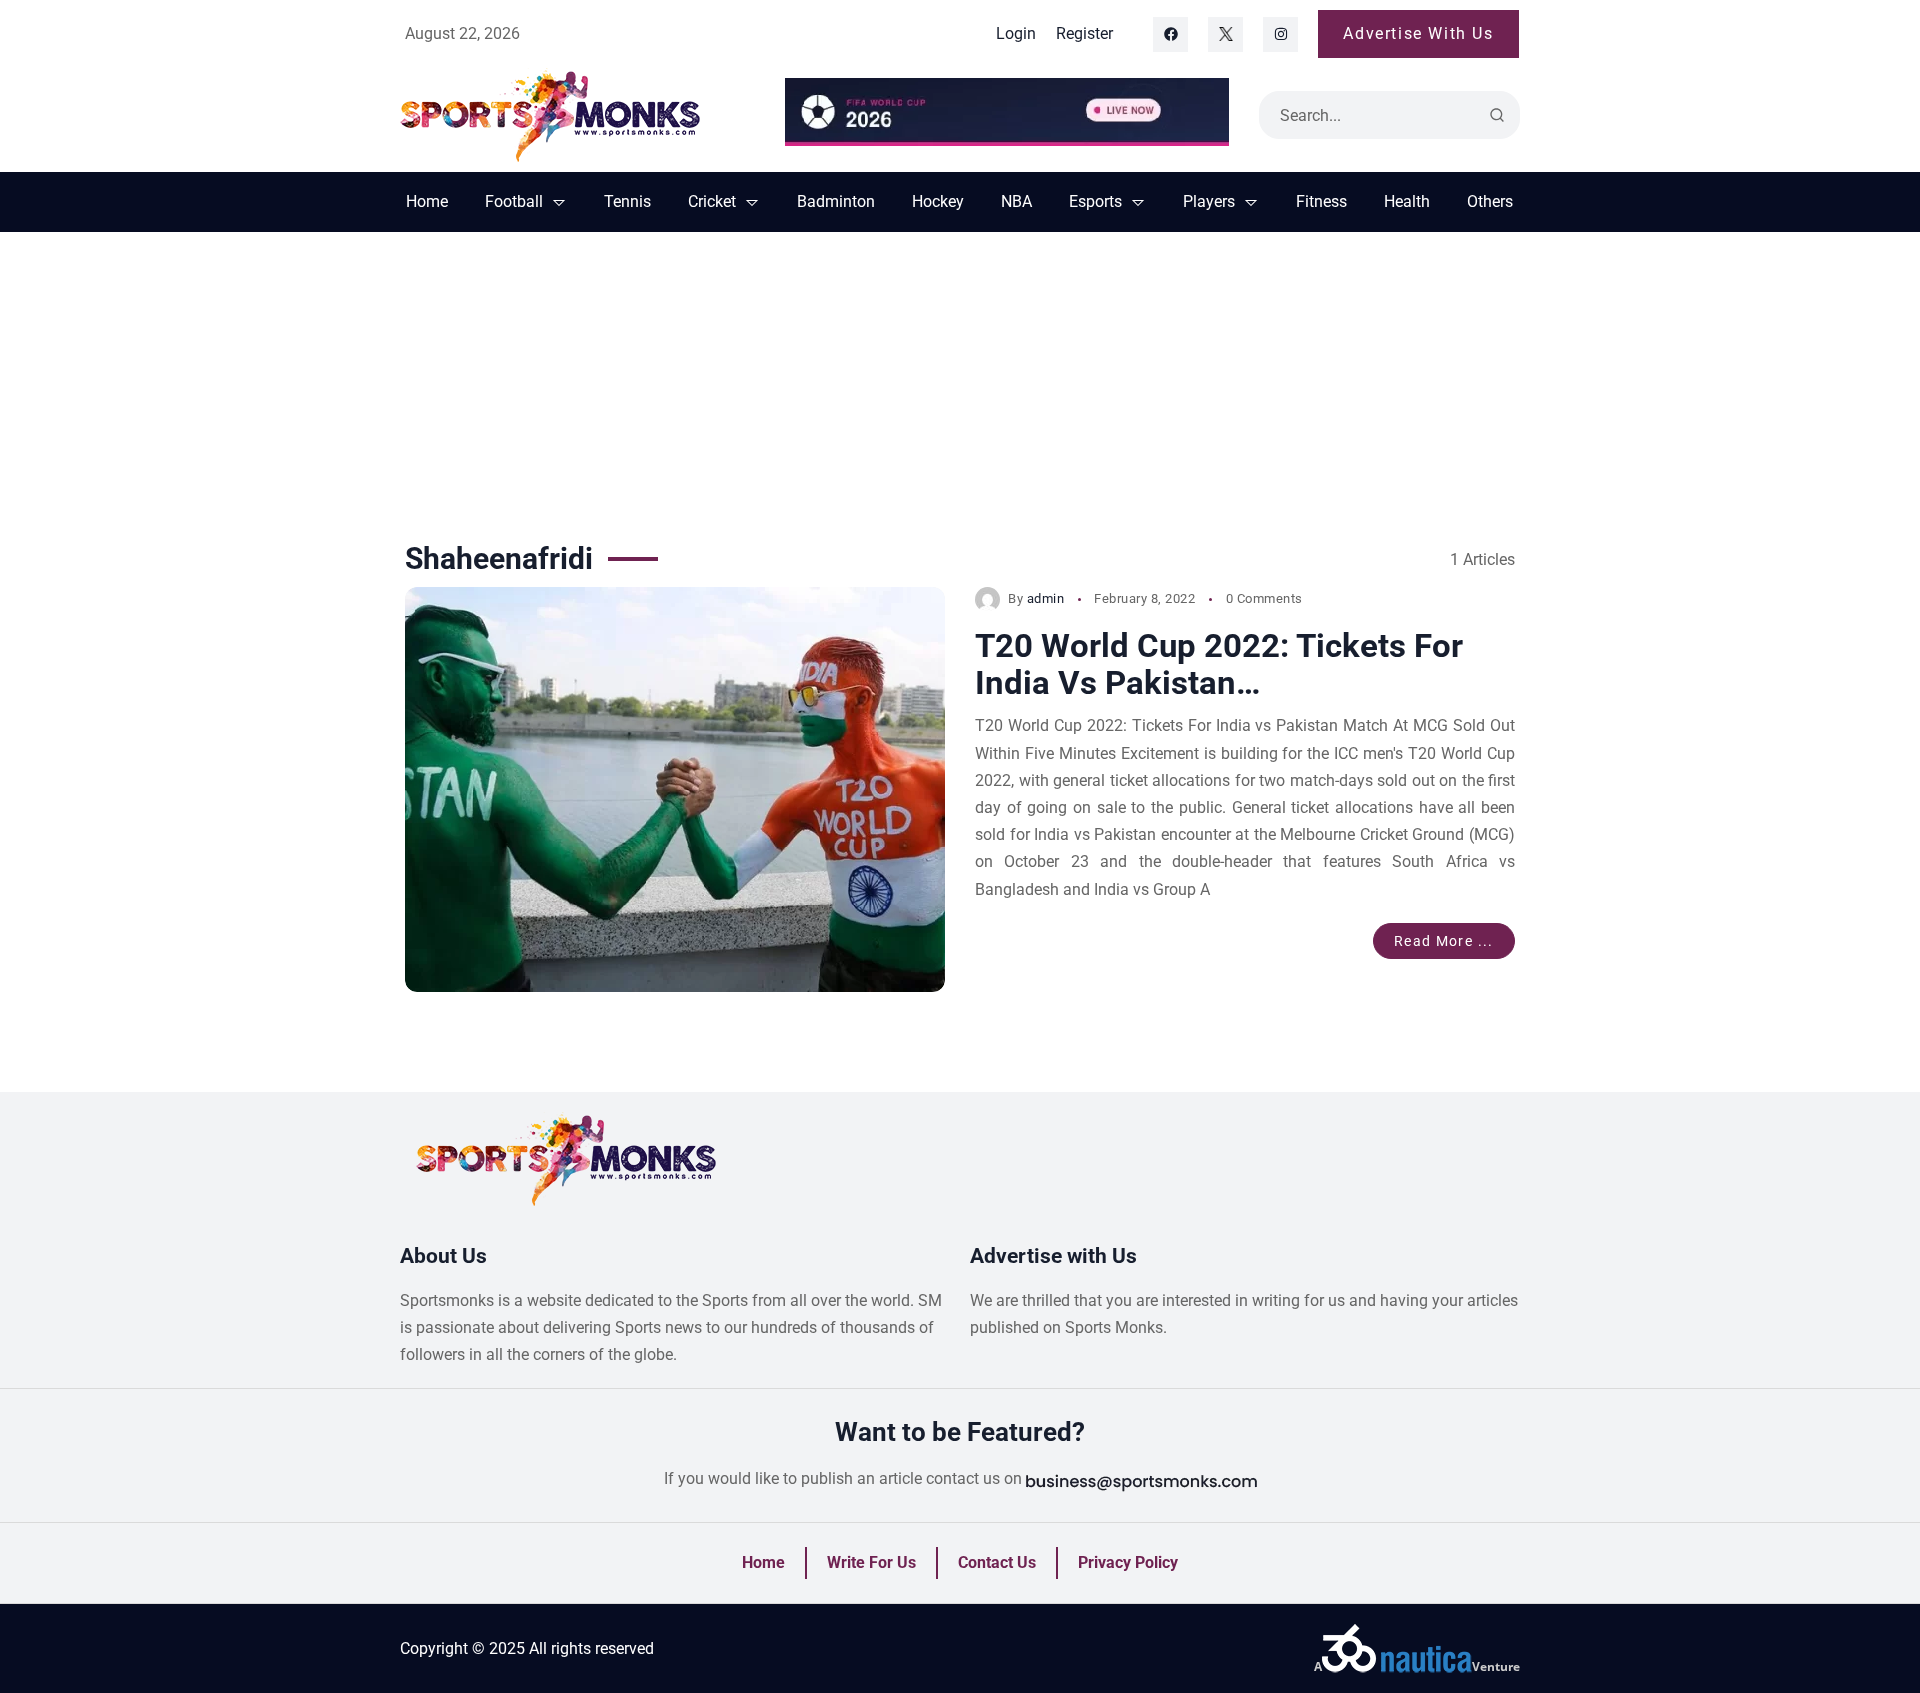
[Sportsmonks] (577, 115)
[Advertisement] (960, 382)
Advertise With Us (1418, 33)
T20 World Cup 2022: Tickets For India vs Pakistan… (1219, 664)
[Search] (1497, 115)
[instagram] (1280, 34)
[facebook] (1170, 34)
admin (1046, 598)
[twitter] (1225, 34)
